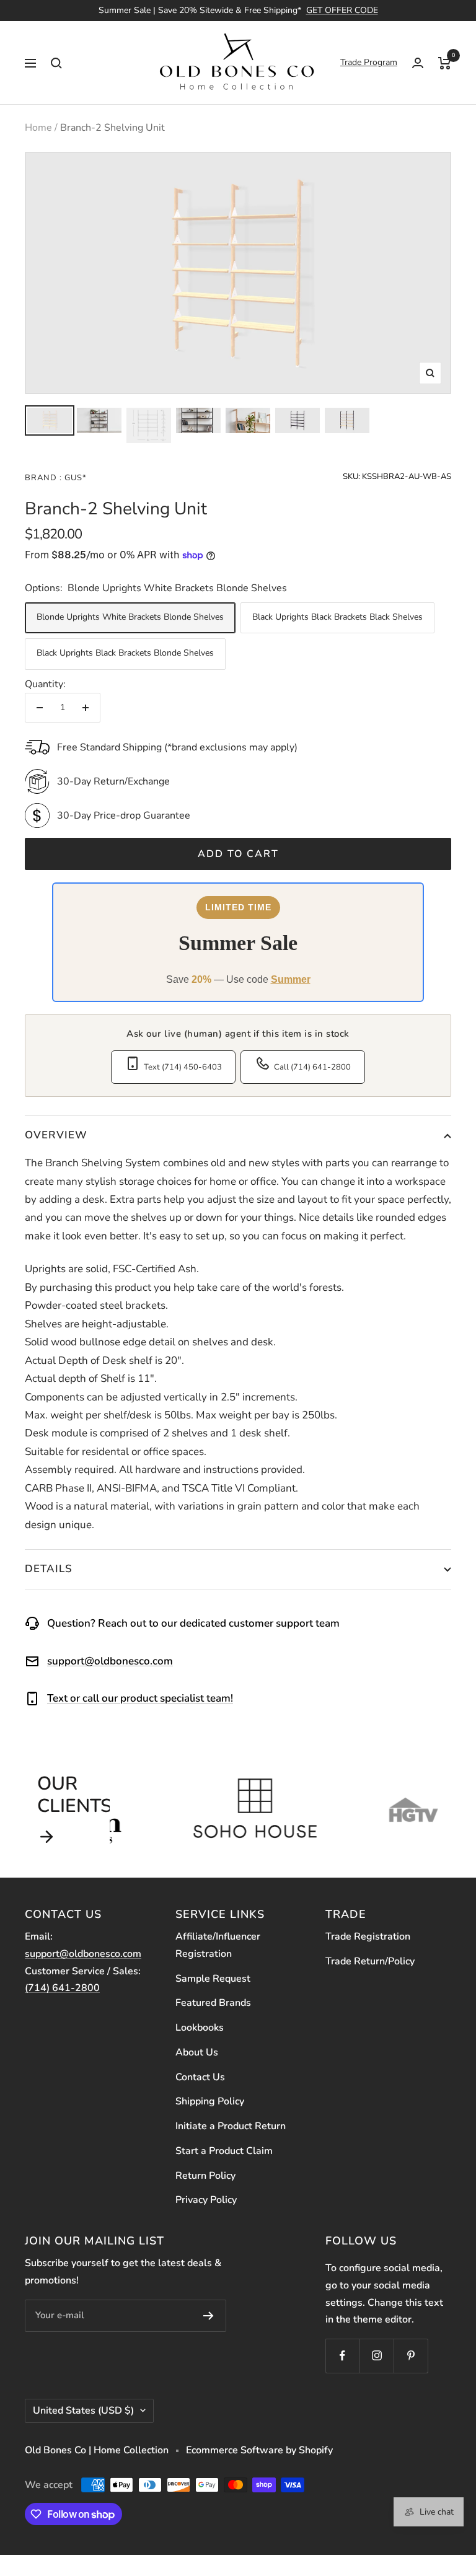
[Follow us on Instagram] (377, 2356)
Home (38, 128)
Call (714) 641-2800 (312, 1067)
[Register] (209, 2316)
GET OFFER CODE (342, 10)
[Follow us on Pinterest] (411, 2356)
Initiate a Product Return (231, 2126)
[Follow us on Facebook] (342, 2356)
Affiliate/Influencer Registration (218, 1945)
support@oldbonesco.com (110, 1661)
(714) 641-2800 (62, 1988)
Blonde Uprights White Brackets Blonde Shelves (130, 617)
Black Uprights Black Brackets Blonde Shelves (125, 653)
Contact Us (200, 2077)
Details (49, 1569)
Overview (56, 1135)
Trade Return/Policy (370, 1961)
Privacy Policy (206, 2200)
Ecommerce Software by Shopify (259, 2450)
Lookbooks (200, 2028)
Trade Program (369, 62)
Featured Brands (213, 2003)
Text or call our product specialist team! (140, 1698)
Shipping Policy (210, 2101)
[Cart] (445, 63)
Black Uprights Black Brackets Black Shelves (337, 617)
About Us (197, 2052)
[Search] (56, 63)
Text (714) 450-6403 (183, 1067)
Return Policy (205, 2176)
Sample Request (213, 1979)
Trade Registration (368, 1936)
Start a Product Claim (224, 2151)
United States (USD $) (83, 2411)
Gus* (74, 478)
